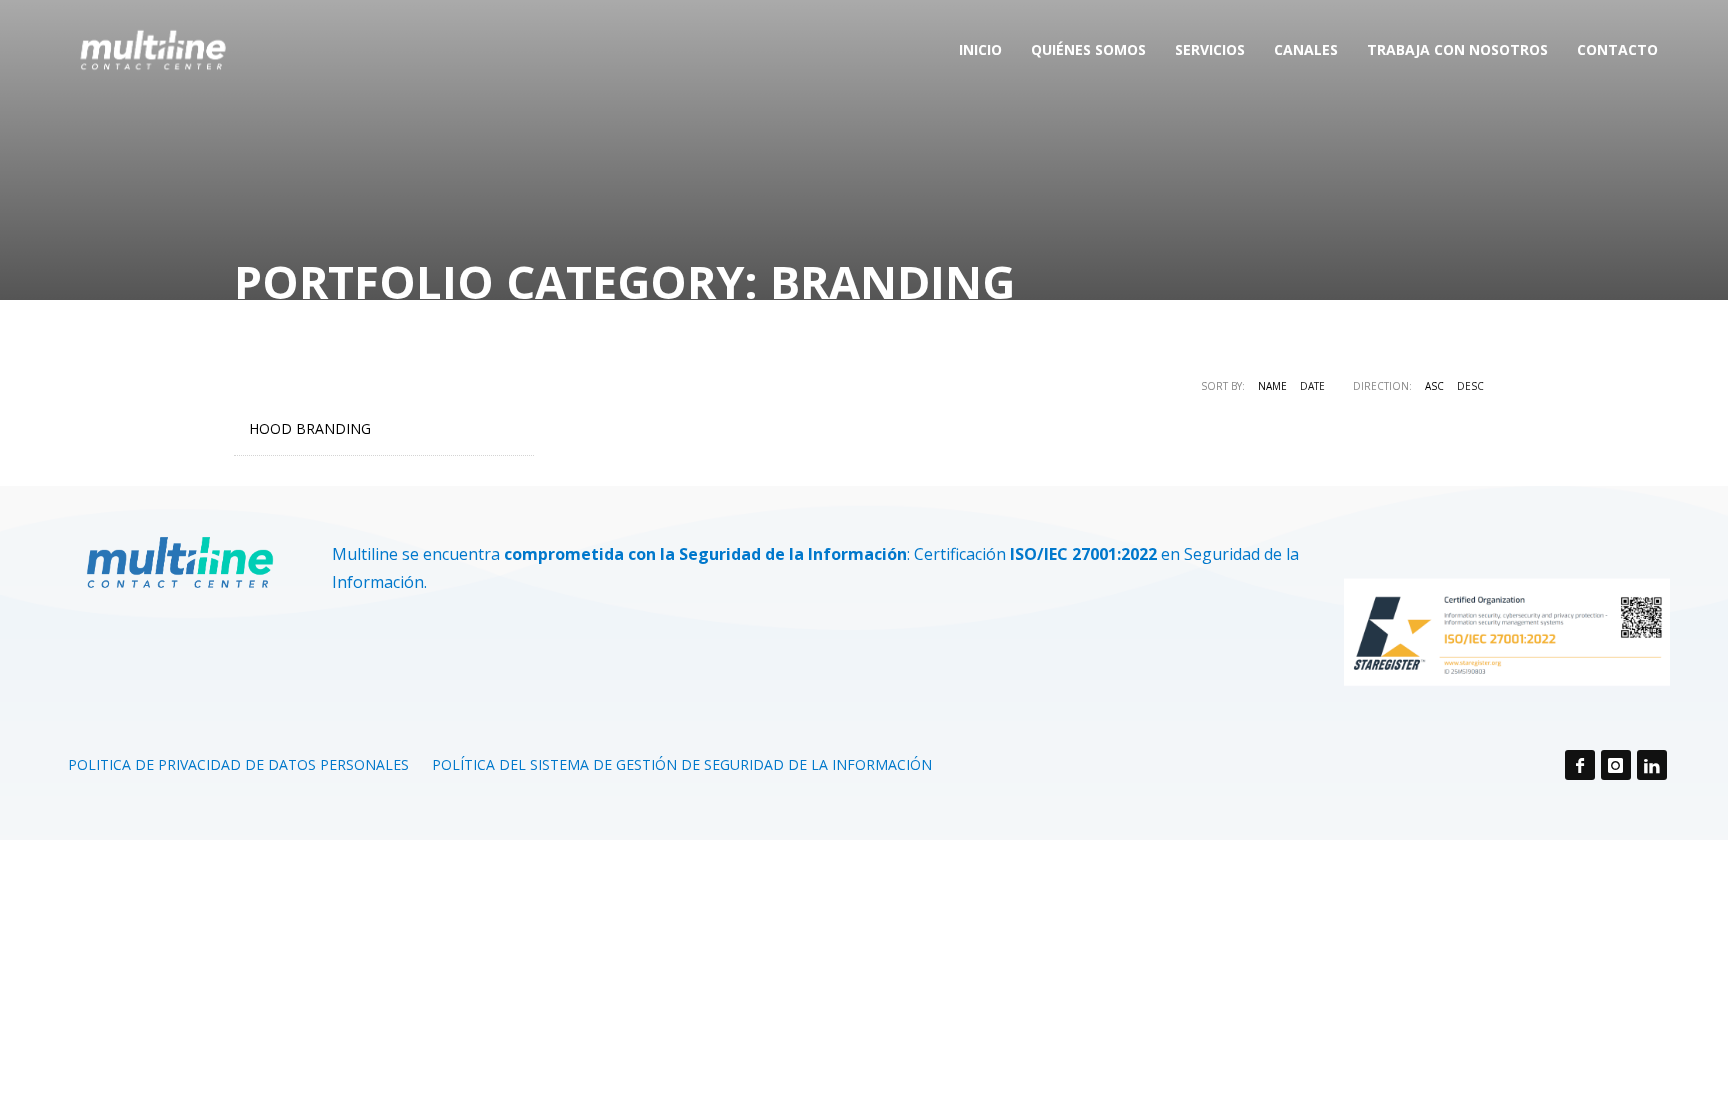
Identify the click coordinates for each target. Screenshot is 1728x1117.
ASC (1434, 386)
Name (1272, 386)
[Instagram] (1616, 765)
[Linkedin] (1652, 765)
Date (1312, 386)
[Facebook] (1580, 765)
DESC (1470, 386)
